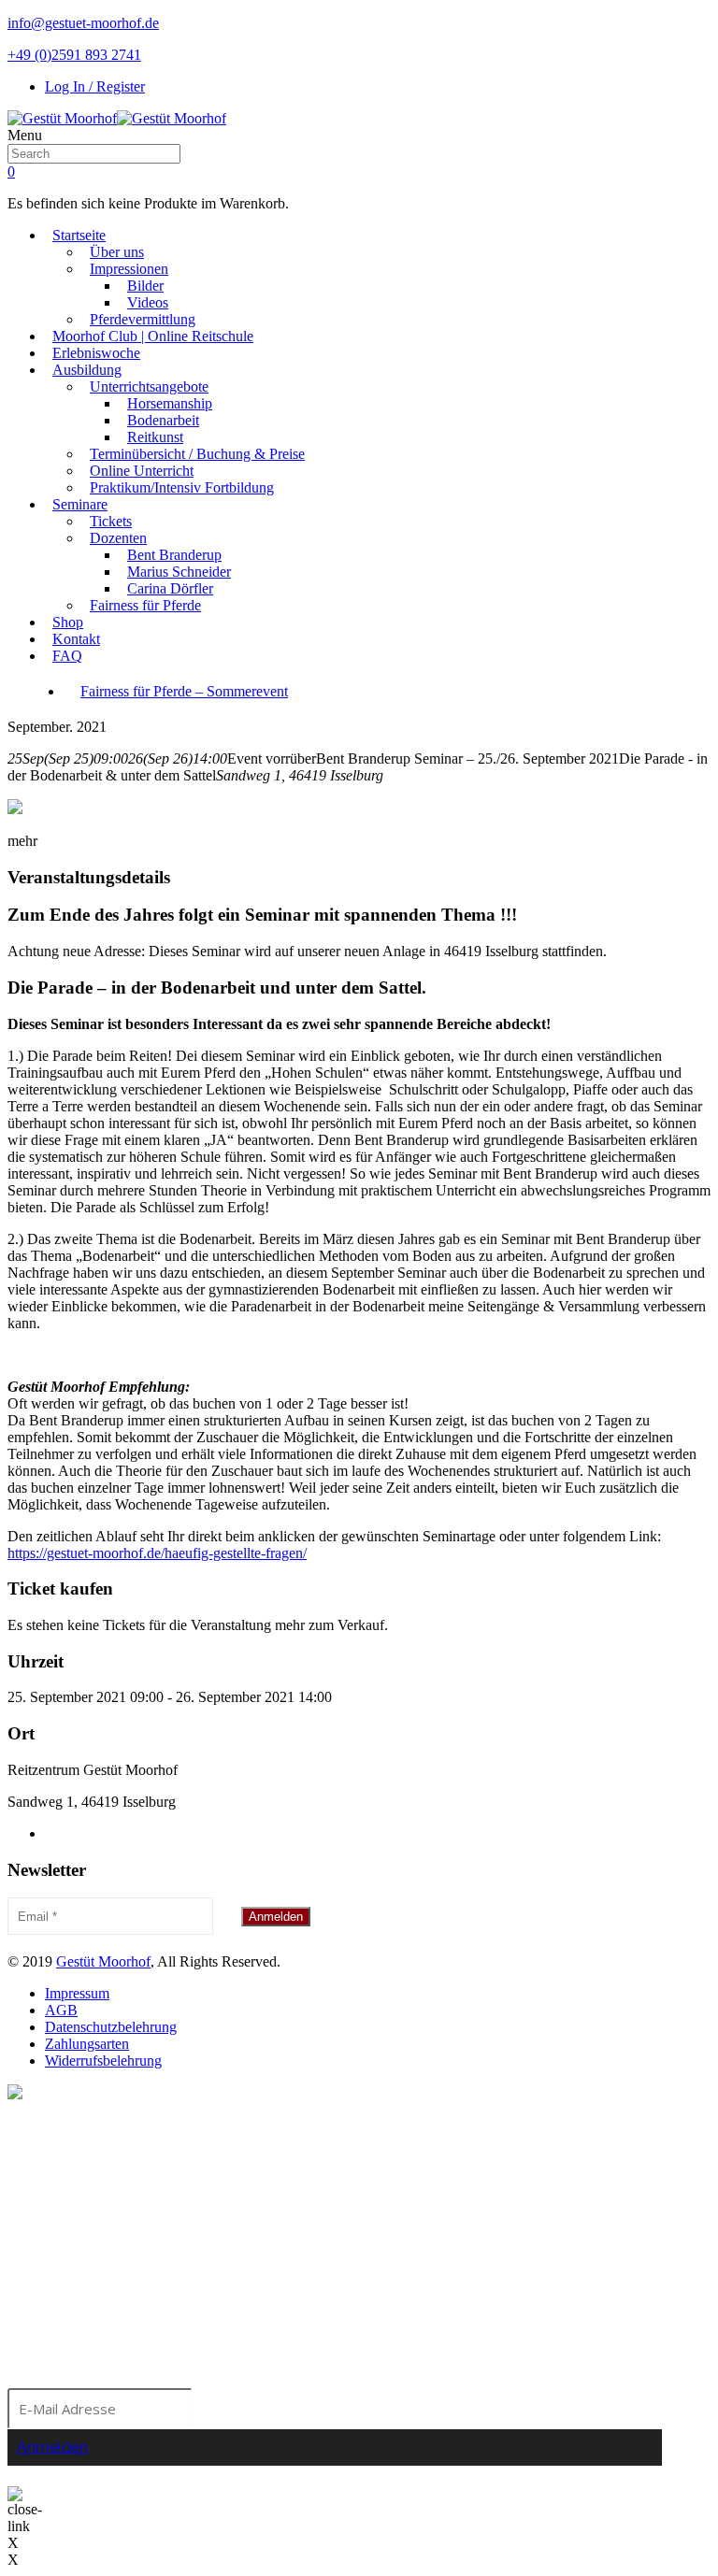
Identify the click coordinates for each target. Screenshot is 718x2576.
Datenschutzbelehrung (111, 2027)
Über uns (117, 252)
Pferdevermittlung (143, 319)
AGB (61, 2010)
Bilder (145, 286)
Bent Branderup (174, 555)
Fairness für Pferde (145, 605)
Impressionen (129, 269)
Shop (68, 622)
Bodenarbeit (163, 420)
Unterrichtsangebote (149, 386)
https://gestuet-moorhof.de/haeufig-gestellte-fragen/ (157, 1553)
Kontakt (76, 639)
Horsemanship (170, 403)
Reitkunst (155, 437)
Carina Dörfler (170, 588)
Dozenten (118, 538)
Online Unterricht (142, 471)
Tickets (111, 521)
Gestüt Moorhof (103, 1961)
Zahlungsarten (87, 2044)
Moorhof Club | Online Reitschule (153, 336)
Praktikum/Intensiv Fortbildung (182, 487)
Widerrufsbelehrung (103, 2061)
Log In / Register (95, 86)
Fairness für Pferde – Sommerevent (184, 691)
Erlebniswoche (96, 353)
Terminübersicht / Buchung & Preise (197, 454)
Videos (148, 302)
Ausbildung (87, 370)
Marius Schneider (179, 572)
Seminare (80, 504)
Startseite (79, 235)
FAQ (67, 656)
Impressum (77, 1993)
